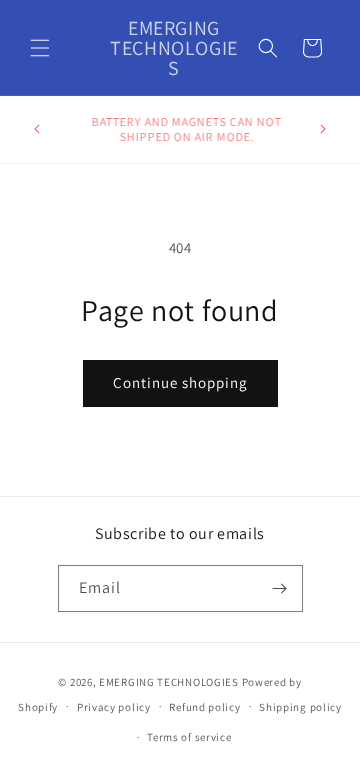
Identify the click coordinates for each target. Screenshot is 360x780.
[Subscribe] (280, 588)
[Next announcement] (323, 129)
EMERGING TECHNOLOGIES (169, 682)
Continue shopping (180, 382)
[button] (40, 48)
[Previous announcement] (37, 129)
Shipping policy (300, 707)
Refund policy (204, 707)
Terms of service (189, 737)
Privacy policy (114, 707)
